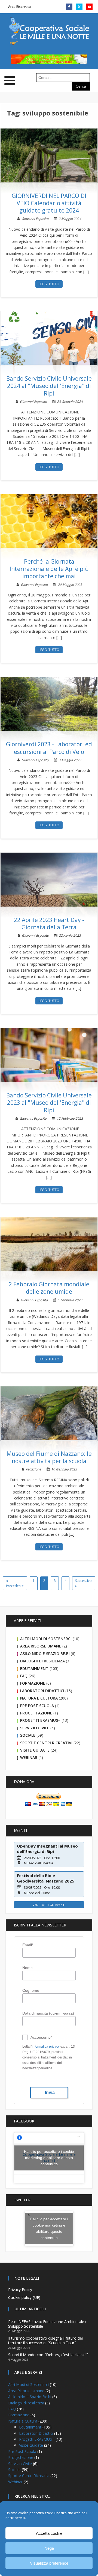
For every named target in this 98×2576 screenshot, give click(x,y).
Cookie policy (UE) (24, 2297)
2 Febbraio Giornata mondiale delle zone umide (49, 1288)
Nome (27, 1968)
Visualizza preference (49, 2563)
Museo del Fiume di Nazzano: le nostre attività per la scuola (49, 1457)
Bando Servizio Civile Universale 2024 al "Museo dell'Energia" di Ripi (49, 386)
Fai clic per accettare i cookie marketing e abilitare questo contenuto (49, 2157)
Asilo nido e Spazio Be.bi (45, 1654)
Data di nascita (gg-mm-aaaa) (48, 2013)
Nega (49, 2548)
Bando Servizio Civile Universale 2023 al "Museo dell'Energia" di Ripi (49, 1103)
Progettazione (36, 1713)
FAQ (24, 1676)
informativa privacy (46, 2047)
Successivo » (83, 1583)
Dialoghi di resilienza (42, 1661)
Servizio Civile (35, 1728)
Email (28, 1945)
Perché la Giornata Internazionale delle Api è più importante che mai (49, 569)
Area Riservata (19, 7)
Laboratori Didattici (42, 1691)
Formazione (33, 1683)
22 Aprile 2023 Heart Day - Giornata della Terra (49, 924)
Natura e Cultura (39, 1698)
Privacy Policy (20, 2290)
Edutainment (34, 1668)
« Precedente (15, 1583)
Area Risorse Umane (41, 1646)
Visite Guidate (35, 1750)
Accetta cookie (49, 2533)
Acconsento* (41, 2037)
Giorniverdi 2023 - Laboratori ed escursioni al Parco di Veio (49, 748)
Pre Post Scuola (37, 1706)
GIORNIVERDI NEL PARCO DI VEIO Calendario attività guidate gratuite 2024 (49, 203)
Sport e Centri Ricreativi (46, 1743)
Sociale (28, 1735)
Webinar (29, 1757)
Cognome (31, 1990)
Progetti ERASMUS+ (40, 1720)
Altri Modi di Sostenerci (46, 1639)
